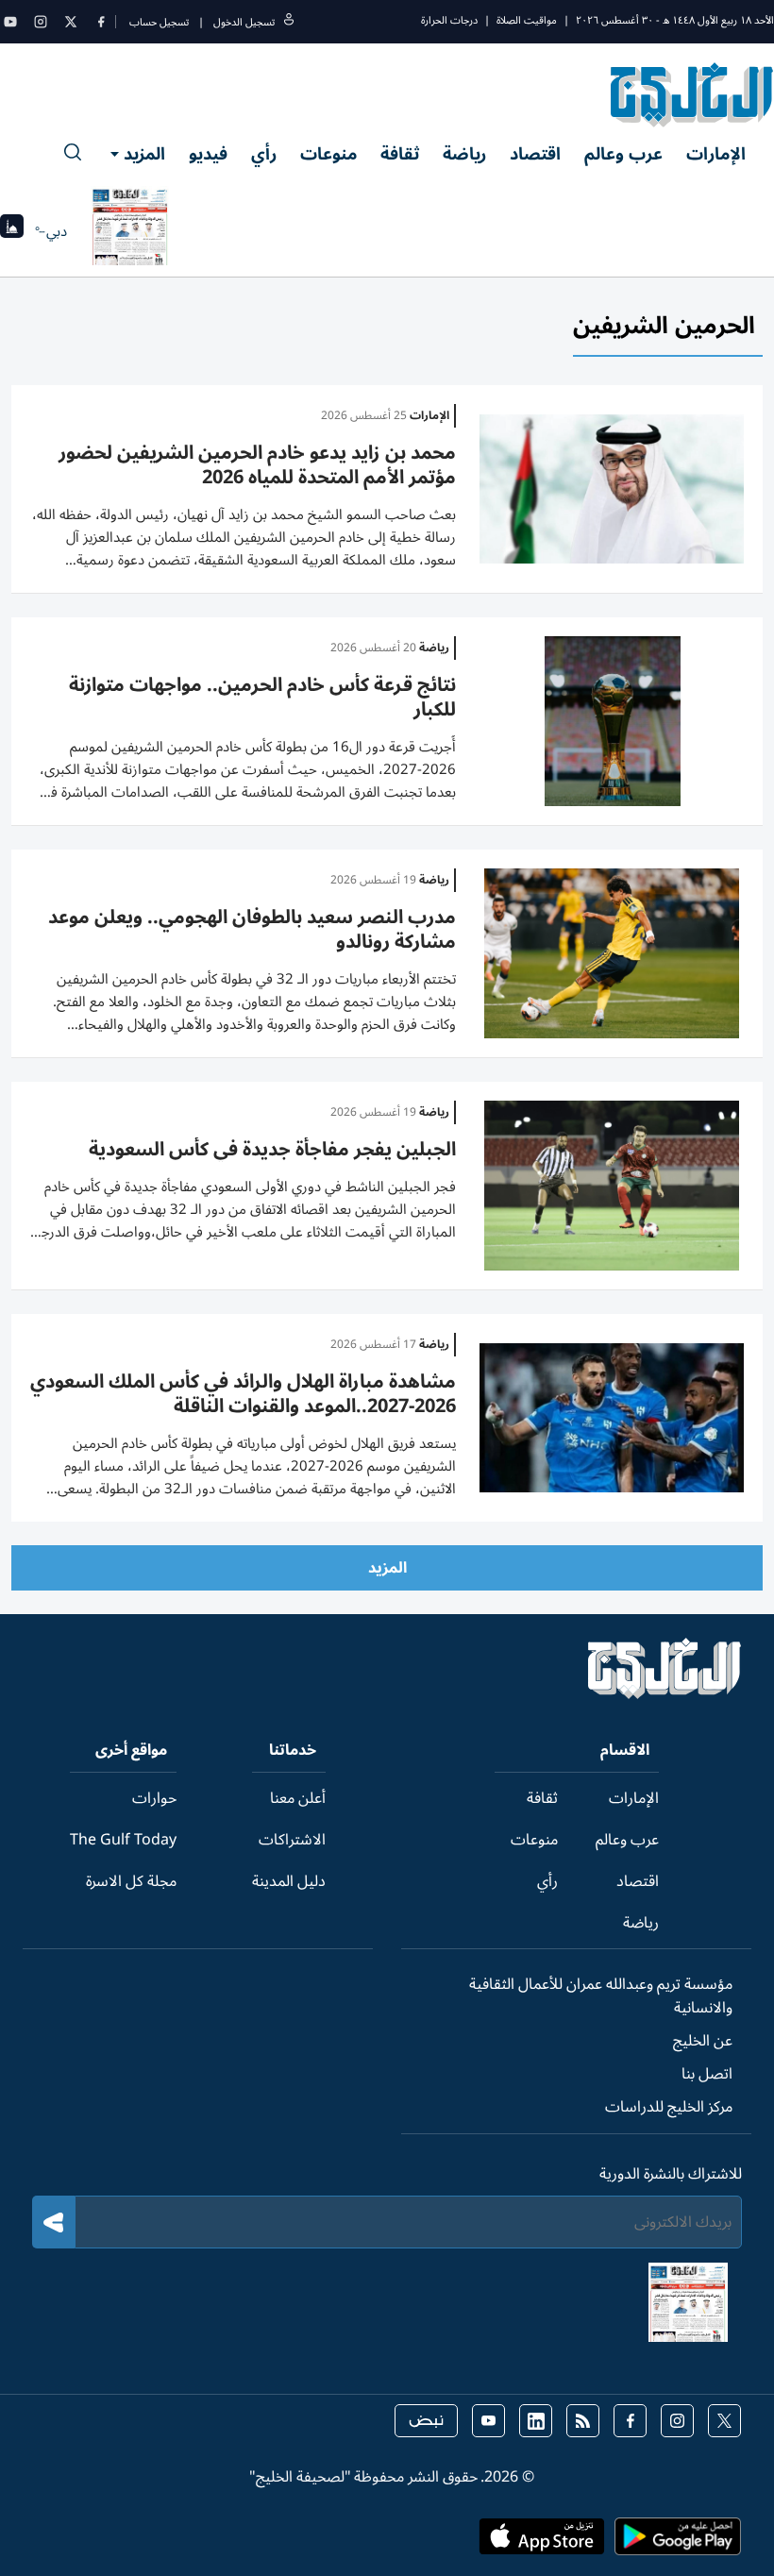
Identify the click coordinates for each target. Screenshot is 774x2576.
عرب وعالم (623, 154)
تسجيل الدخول (244, 22)
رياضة (464, 154)
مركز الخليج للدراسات (669, 2107)
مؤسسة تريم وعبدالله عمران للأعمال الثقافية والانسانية (601, 1996)
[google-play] (678, 2542)
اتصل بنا (707, 2074)
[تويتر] (71, 22)
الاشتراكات (292, 1840)
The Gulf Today (123, 1840)
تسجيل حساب (159, 22)
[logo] (692, 94)
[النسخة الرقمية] (130, 231)
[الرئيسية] (665, 1694)
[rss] (583, 2421)
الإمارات (716, 154)
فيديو (208, 154)
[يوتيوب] (10, 22)
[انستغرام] (41, 22)
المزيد (144, 154)
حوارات (154, 1798)
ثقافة (400, 154)
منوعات (328, 154)
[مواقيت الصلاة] (12, 232)
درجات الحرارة (449, 20)
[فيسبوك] (101, 22)
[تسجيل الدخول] (289, 22)
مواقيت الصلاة (527, 20)
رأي (264, 154)
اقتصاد (535, 154)
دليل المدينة (289, 1881)
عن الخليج (703, 2041)
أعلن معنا (298, 1798)
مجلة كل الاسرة (131, 1881)
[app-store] (542, 2542)
